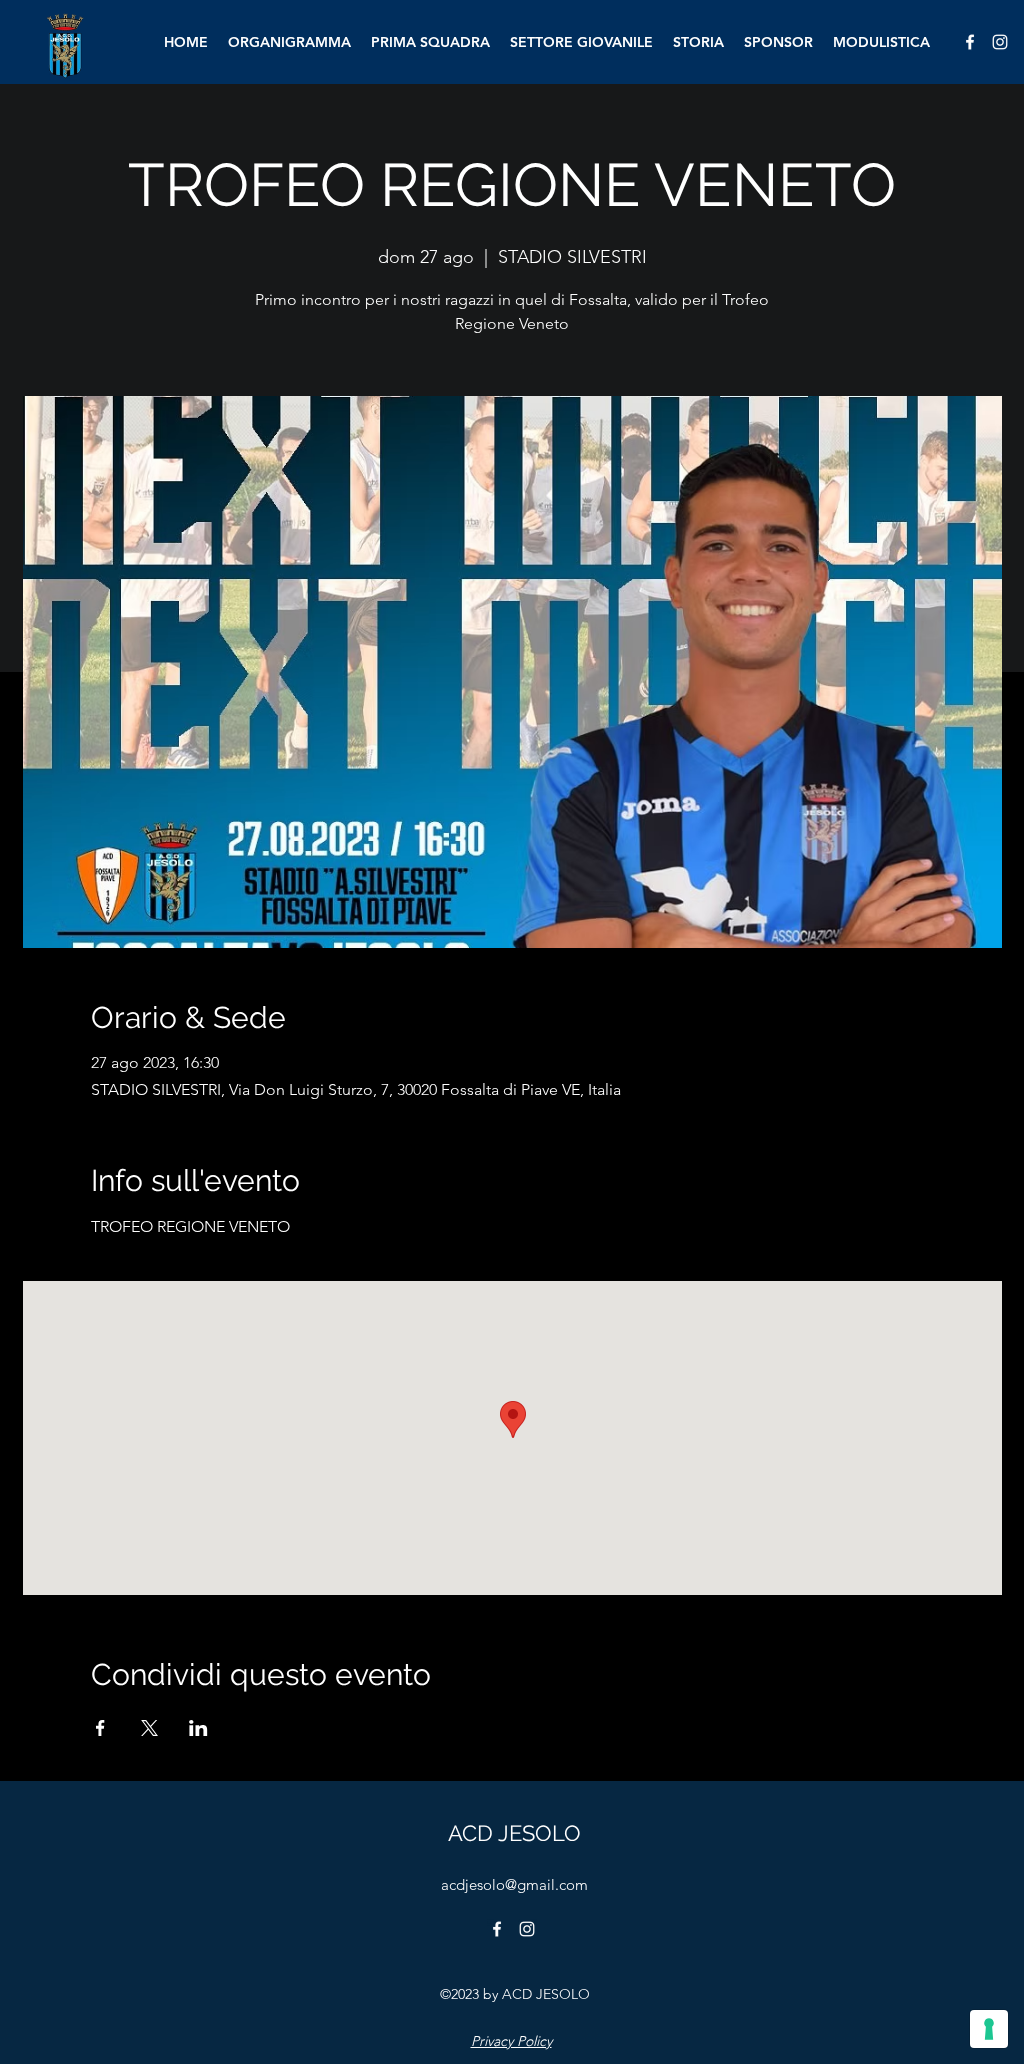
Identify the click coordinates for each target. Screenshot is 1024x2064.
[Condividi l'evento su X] (149, 1728)
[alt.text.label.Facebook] (970, 42)
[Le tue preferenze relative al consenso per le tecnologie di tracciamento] (989, 2029)
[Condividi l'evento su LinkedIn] (198, 1728)
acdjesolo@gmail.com (514, 1884)
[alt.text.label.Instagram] (1000, 42)
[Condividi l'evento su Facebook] (100, 1728)
